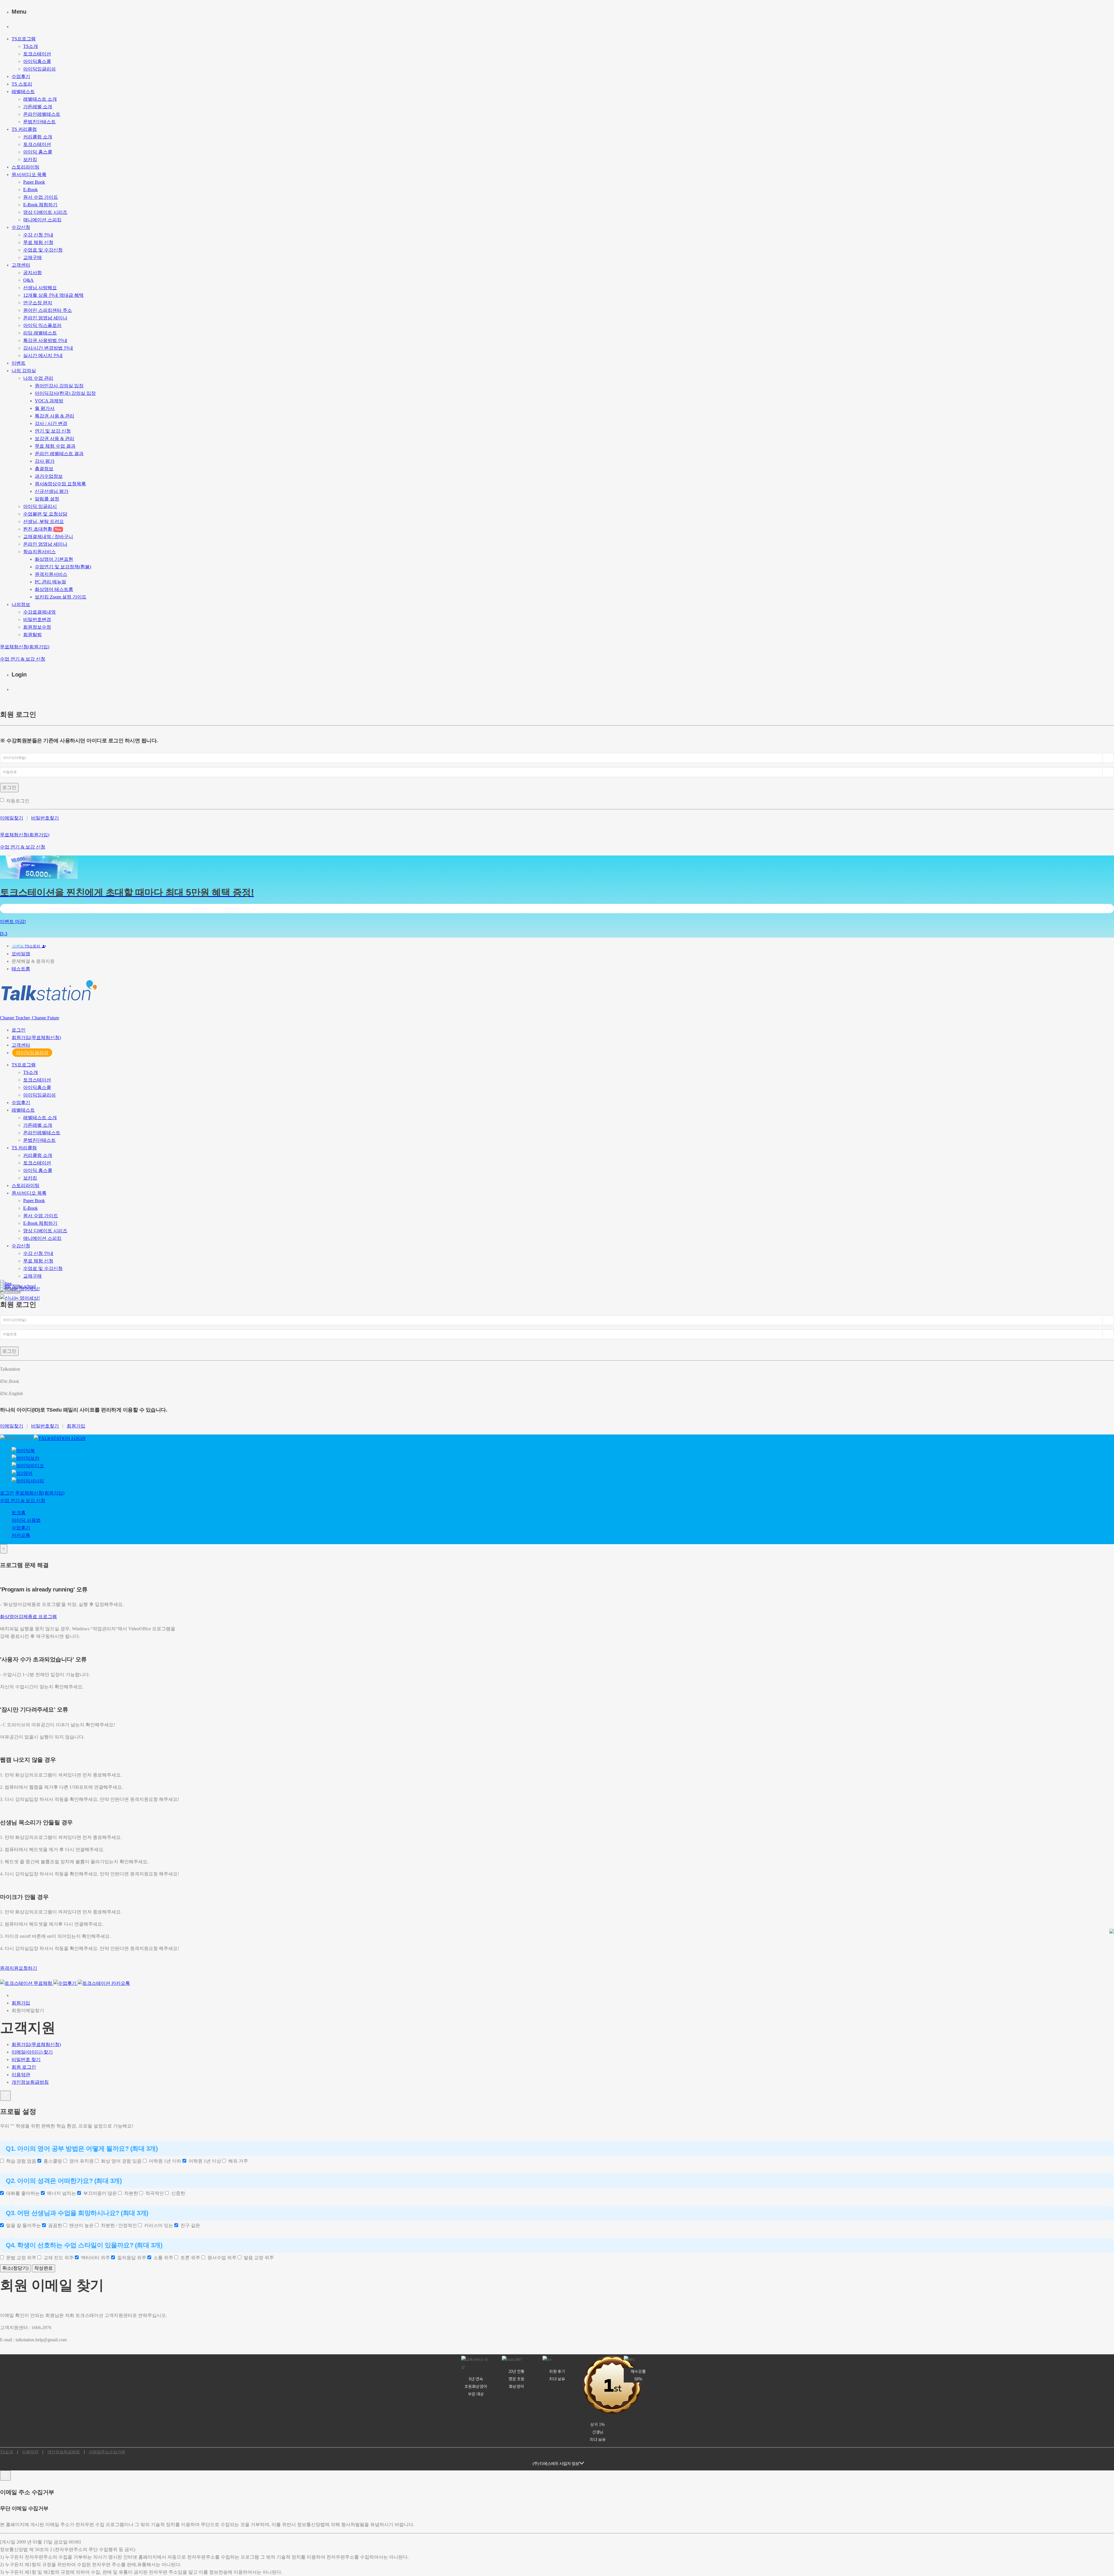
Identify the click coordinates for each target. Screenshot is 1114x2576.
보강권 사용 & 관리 (55, 438)
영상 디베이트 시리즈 (45, 212)
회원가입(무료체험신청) (36, 1038)
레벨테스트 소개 (40, 99)
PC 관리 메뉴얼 (50, 582)
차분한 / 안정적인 (118, 2225)
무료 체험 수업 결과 (55, 446)
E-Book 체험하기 (40, 205)
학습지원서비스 (39, 552)
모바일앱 (21, 954)
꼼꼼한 (54, 2225)
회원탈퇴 (32, 635)
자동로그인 (19, 801)
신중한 (177, 2193)
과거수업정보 (49, 476)
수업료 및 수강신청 (43, 250)
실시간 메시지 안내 (43, 356)
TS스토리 (33, 946)
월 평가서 (45, 408)
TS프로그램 (24, 39)
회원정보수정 (37, 627)
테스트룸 (21, 969)
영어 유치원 (80, 2161)
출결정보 (44, 469)
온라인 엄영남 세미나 (45, 318)
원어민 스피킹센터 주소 (48, 310)
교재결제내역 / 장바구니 (48, 537)
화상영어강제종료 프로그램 (28, 1617)
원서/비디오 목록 (29, 174)
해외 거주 (237, 2161)
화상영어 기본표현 (54, 559)
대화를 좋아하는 (22, 2193)
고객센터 (21, 265)
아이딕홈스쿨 (37, 61)
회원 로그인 (24, 2067)
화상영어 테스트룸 (54, 589)
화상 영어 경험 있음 (120, 2161)
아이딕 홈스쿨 (38, 152)
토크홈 (19, 1513)
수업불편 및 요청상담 (45, 514)
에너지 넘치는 (60, 2193)
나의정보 (21, 604)
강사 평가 (45, 461)
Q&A (28, 280)
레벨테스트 (23, 92)
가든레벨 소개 (38, 107)
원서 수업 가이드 (41, 197)
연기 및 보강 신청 (53, 431)
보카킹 (30, 159)
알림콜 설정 (47, 499)
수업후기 (21, 76)
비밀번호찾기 (45, 818)
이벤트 (19, 363)
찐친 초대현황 (42, 529)
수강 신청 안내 (38, 235)
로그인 (9, 787)
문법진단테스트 (39, 122)
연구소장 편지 (38, 303)
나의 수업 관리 (38, 378)
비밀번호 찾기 (26, 2059)
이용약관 (21, 2075)
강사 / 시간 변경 (51, 423)
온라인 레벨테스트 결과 (59, 454)
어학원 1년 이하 (164, 2161)
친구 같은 (189, 2225)
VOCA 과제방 (49, 401)
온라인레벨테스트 (42, 114)
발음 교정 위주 (258, 2258)
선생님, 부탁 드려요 (44, 521)
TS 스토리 (22, 84)
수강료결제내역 (39, 612)
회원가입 (76, 1426)
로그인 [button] (19, 1030)
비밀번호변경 (37, 619)
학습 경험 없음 (20, 2161)
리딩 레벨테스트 (40, 333)
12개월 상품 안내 (53, 295)
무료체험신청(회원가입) (25, 647)
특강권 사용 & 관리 (55, 416)
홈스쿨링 (52, 2161)
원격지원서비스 (51, 574)
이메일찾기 (12, 818)
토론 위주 (189, 2258)
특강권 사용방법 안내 (45, 340)
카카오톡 (21, 1535)
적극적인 (153, 2193)
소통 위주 (162, 2258)
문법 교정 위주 (20, 2258)
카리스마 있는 (158, 2225)
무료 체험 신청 (38, 242)
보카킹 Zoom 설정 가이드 (61, 597)
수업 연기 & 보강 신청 (23, 659)
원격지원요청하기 (19, 1968)
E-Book (30, 190)
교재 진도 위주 (57, 2258)
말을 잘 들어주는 (22, 2225)
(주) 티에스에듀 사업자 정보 (556, 2463)
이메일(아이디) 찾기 (32, 2052)
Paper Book (34, 182)
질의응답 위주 (131, 2258)
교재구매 (32, 257)
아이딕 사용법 (26, 1520)
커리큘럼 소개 (38, 137)
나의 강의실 (24, 371)
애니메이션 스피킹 (42, 220)
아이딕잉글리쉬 (39, 69)
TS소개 (31, 46)
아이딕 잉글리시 (40, 506)
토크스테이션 (37, 54)
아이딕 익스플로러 (42, 325)
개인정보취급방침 (30, 2082)
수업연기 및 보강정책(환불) (63, 567)
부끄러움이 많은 (99, 2193)
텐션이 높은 (80, 2225)
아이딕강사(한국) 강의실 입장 (65, 393)
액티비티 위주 (94, 2258)
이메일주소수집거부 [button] (107, 2452)
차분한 (130, 2193)
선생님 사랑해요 (40, 288)
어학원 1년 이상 (204, 2161)
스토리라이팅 (26, 167)
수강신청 (21, 227)
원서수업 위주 (221, 2258)
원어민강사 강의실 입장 (59, 386)
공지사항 (32, 273)
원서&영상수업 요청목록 (60, 484)
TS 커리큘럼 (24, 129)
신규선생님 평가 (52, 491)
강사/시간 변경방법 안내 (48, 348)
